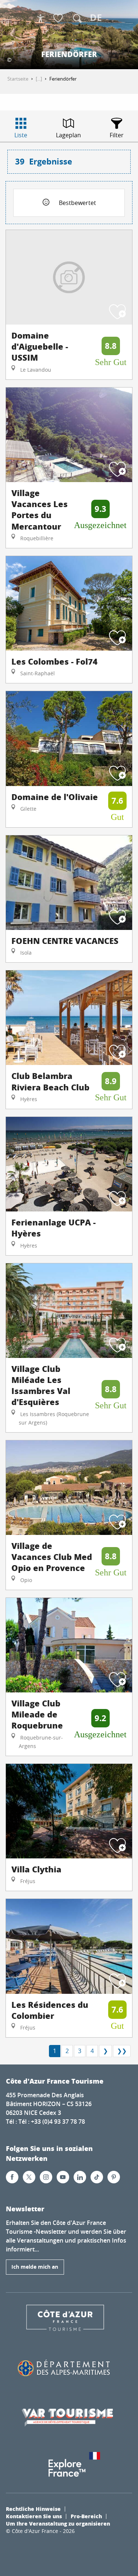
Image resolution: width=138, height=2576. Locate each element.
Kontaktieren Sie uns (34, 2516)
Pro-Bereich (86, 2516)
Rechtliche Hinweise (33, 2509)
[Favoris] (59, 19)
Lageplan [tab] (68, 135)
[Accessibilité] (40, 18)
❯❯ (122, 2051)
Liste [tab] (21, 135)
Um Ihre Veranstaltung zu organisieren (58, 2523)
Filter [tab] (117, 135)
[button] (77, 18)
